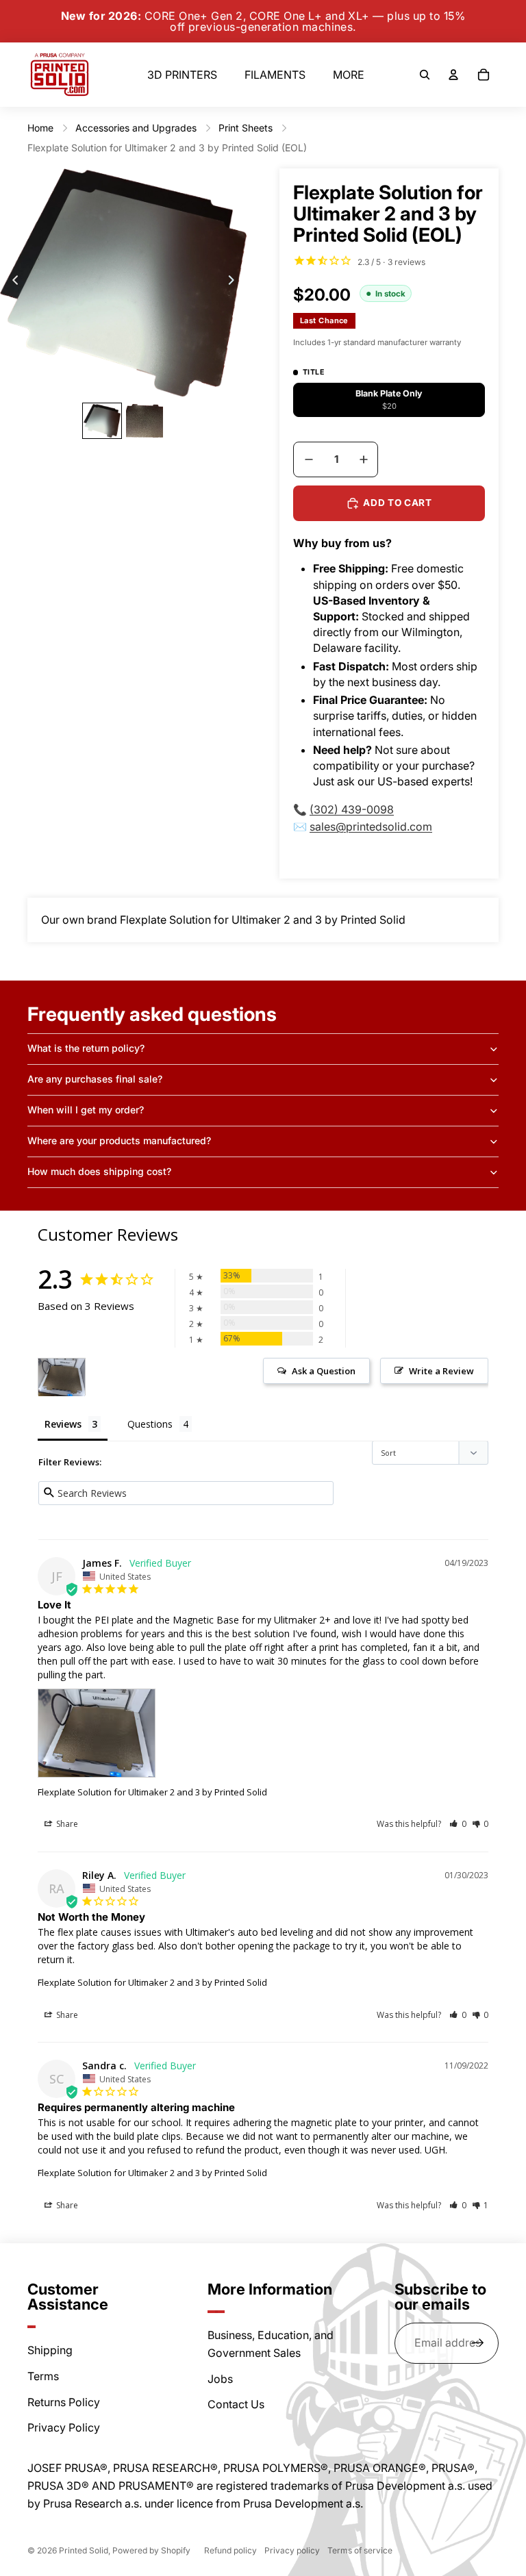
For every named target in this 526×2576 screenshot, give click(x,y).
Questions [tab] (150, 1424)
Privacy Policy (64, 2427)
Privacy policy (292, 2550)
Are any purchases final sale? (95, 1079)
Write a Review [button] (441, 1371)
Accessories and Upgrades (136, 128)
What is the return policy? (86, 1048)
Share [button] (66, 1824)
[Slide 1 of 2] (102, 421)
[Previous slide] (11, 283)
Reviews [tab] (63, 1424)
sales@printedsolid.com (371, 826)
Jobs (220, 2379)
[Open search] (425, 75)
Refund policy (230, 2550)
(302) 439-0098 (352, 809)
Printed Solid (84, 2550)
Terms (43, 2376)
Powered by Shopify (151, 2550)
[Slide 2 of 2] (145, 421)
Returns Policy (64, 2402)
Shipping (50, 2350)
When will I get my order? (86, 1110)
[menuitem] (349, 75)
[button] (458, 1824)
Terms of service (360, 2550)
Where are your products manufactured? (119, 1140)
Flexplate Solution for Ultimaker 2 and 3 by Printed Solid (152, 1792)
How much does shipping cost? (99, 1171)
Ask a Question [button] (324, 1371)
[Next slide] (235, 283)
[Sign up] (478, 2343)
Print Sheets (246, 128)
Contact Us (236, 2404)
